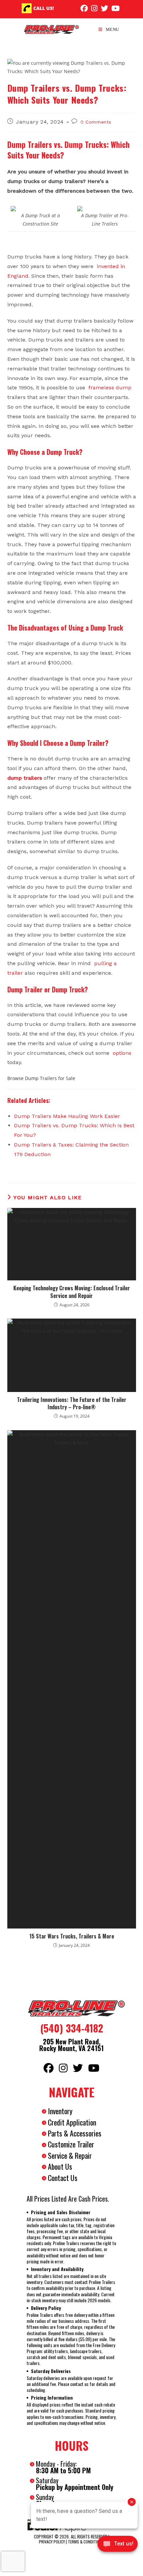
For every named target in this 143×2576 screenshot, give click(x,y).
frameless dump (110, 388)
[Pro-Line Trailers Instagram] (94, 8)
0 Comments (96, 122)
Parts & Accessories (75, 2133)
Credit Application (72, 2122)
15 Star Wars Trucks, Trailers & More (72, 1936)
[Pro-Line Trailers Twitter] (104, 8)
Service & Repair (70, 2155)
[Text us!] (118, 2546)
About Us (60, 2166)
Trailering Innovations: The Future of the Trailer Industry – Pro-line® (72, 1403)
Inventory (60, 2111)
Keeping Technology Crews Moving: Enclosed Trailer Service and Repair (72, 1292)
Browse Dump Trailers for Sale (41, 1078)
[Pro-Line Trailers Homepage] (71, 2009)
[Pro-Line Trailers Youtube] (116, 8)
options (121, 1053)
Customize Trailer (71, 2144)
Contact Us (63, 2178)
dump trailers (25, 778)
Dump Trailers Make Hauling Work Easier (67, 1116)
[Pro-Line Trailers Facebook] (84, 8)
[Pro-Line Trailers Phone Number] (27, 8)
